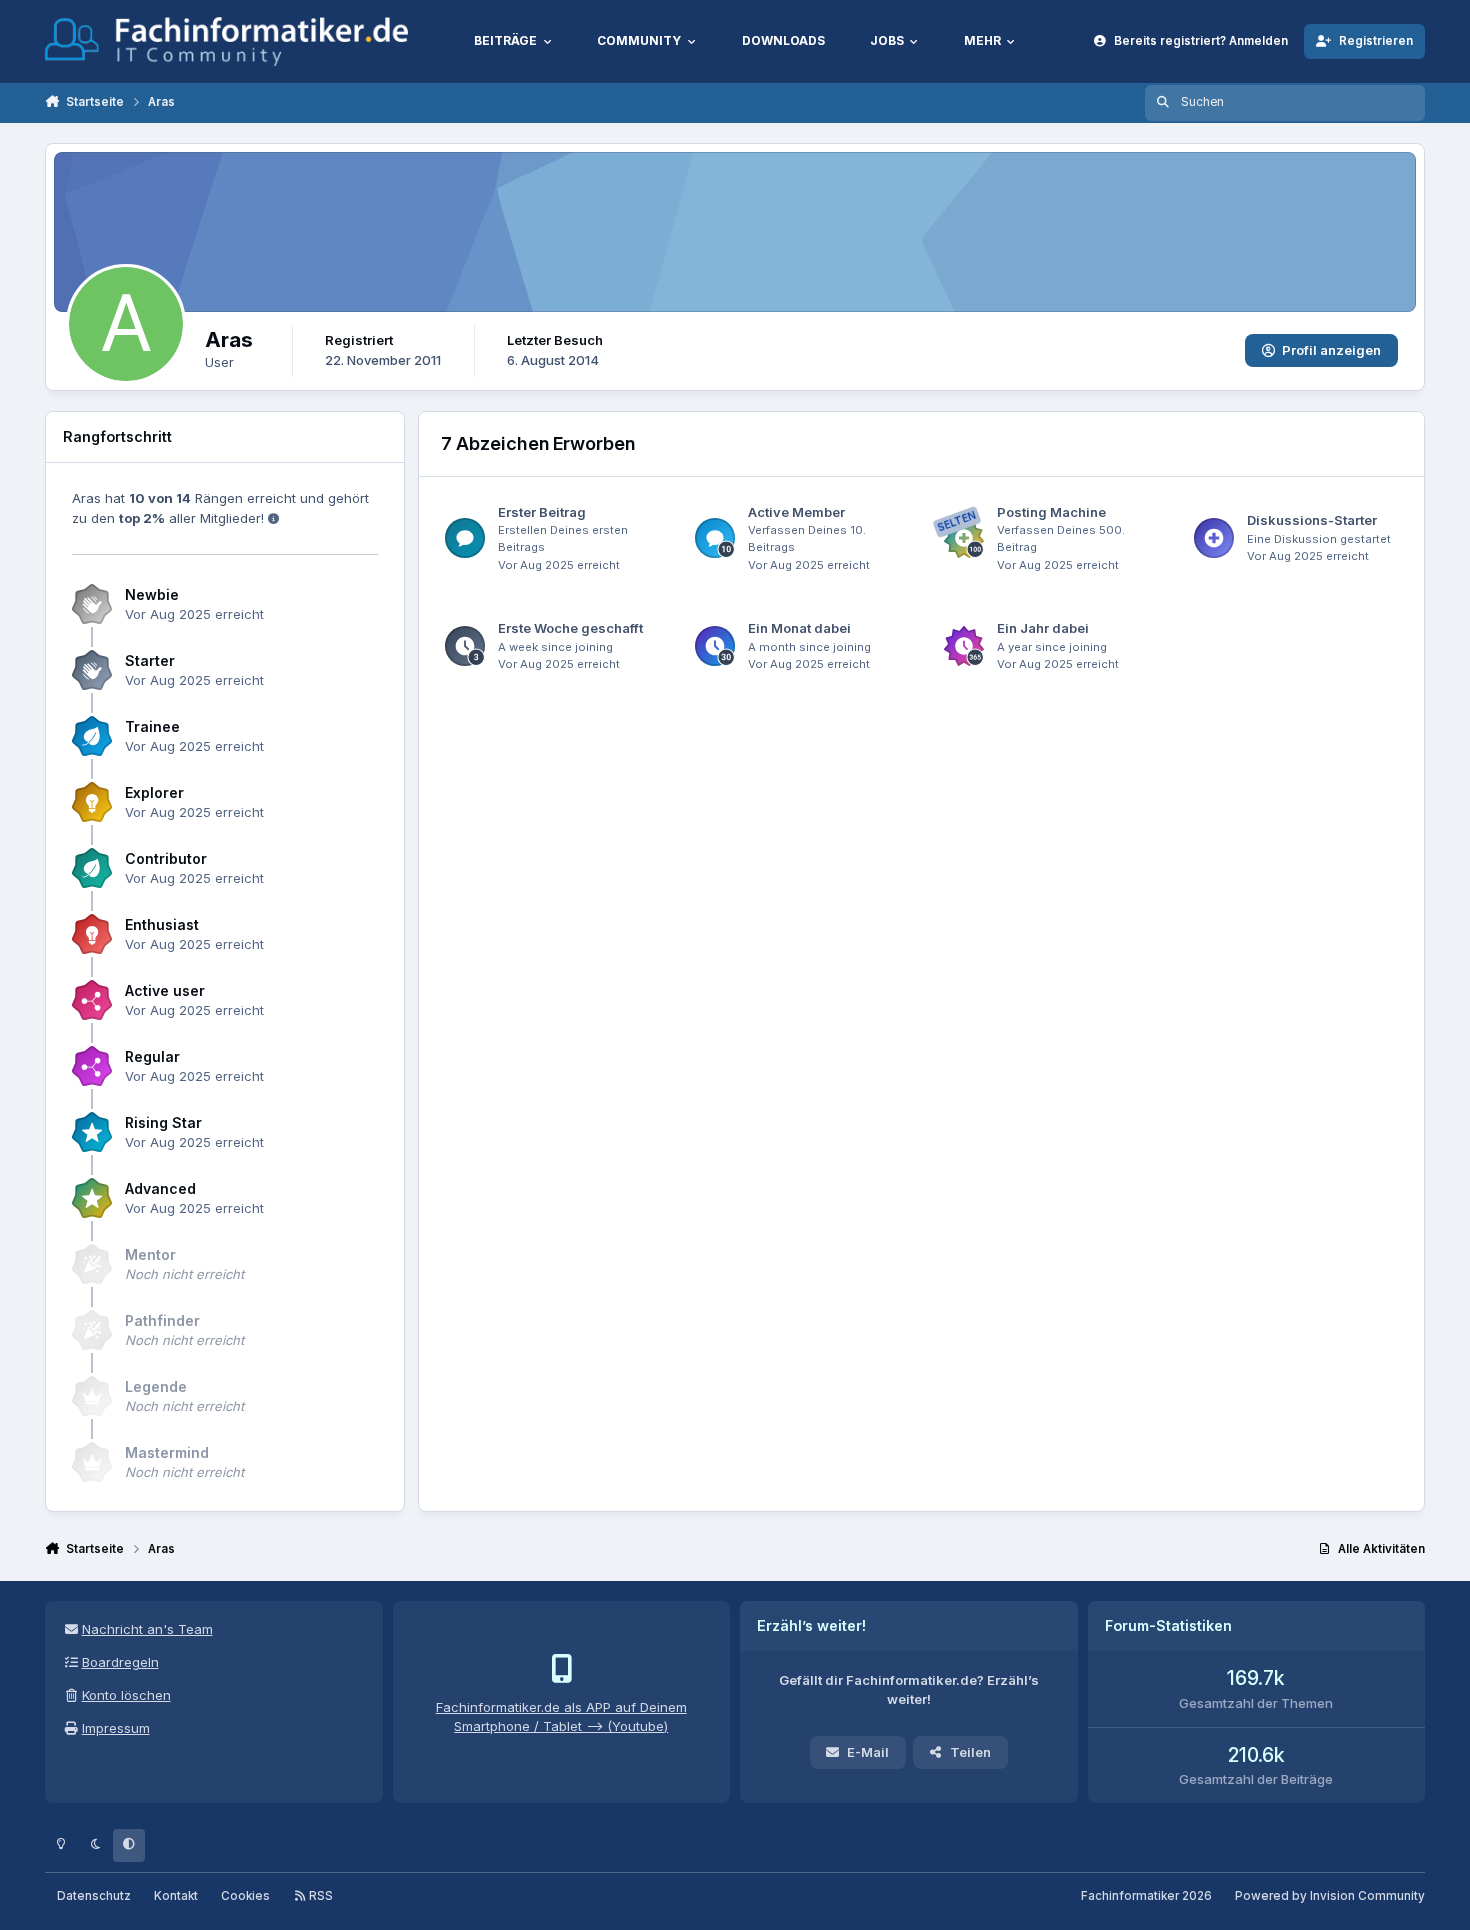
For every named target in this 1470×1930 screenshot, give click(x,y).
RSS (319, 1896)
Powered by (1330, 1896)
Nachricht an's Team (147, 1629)
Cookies (245, 1896)
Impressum (116, 1728)
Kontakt (176, 1896)
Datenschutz (94, 1896)
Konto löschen (126, 1695)
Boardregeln (120, 1662)
